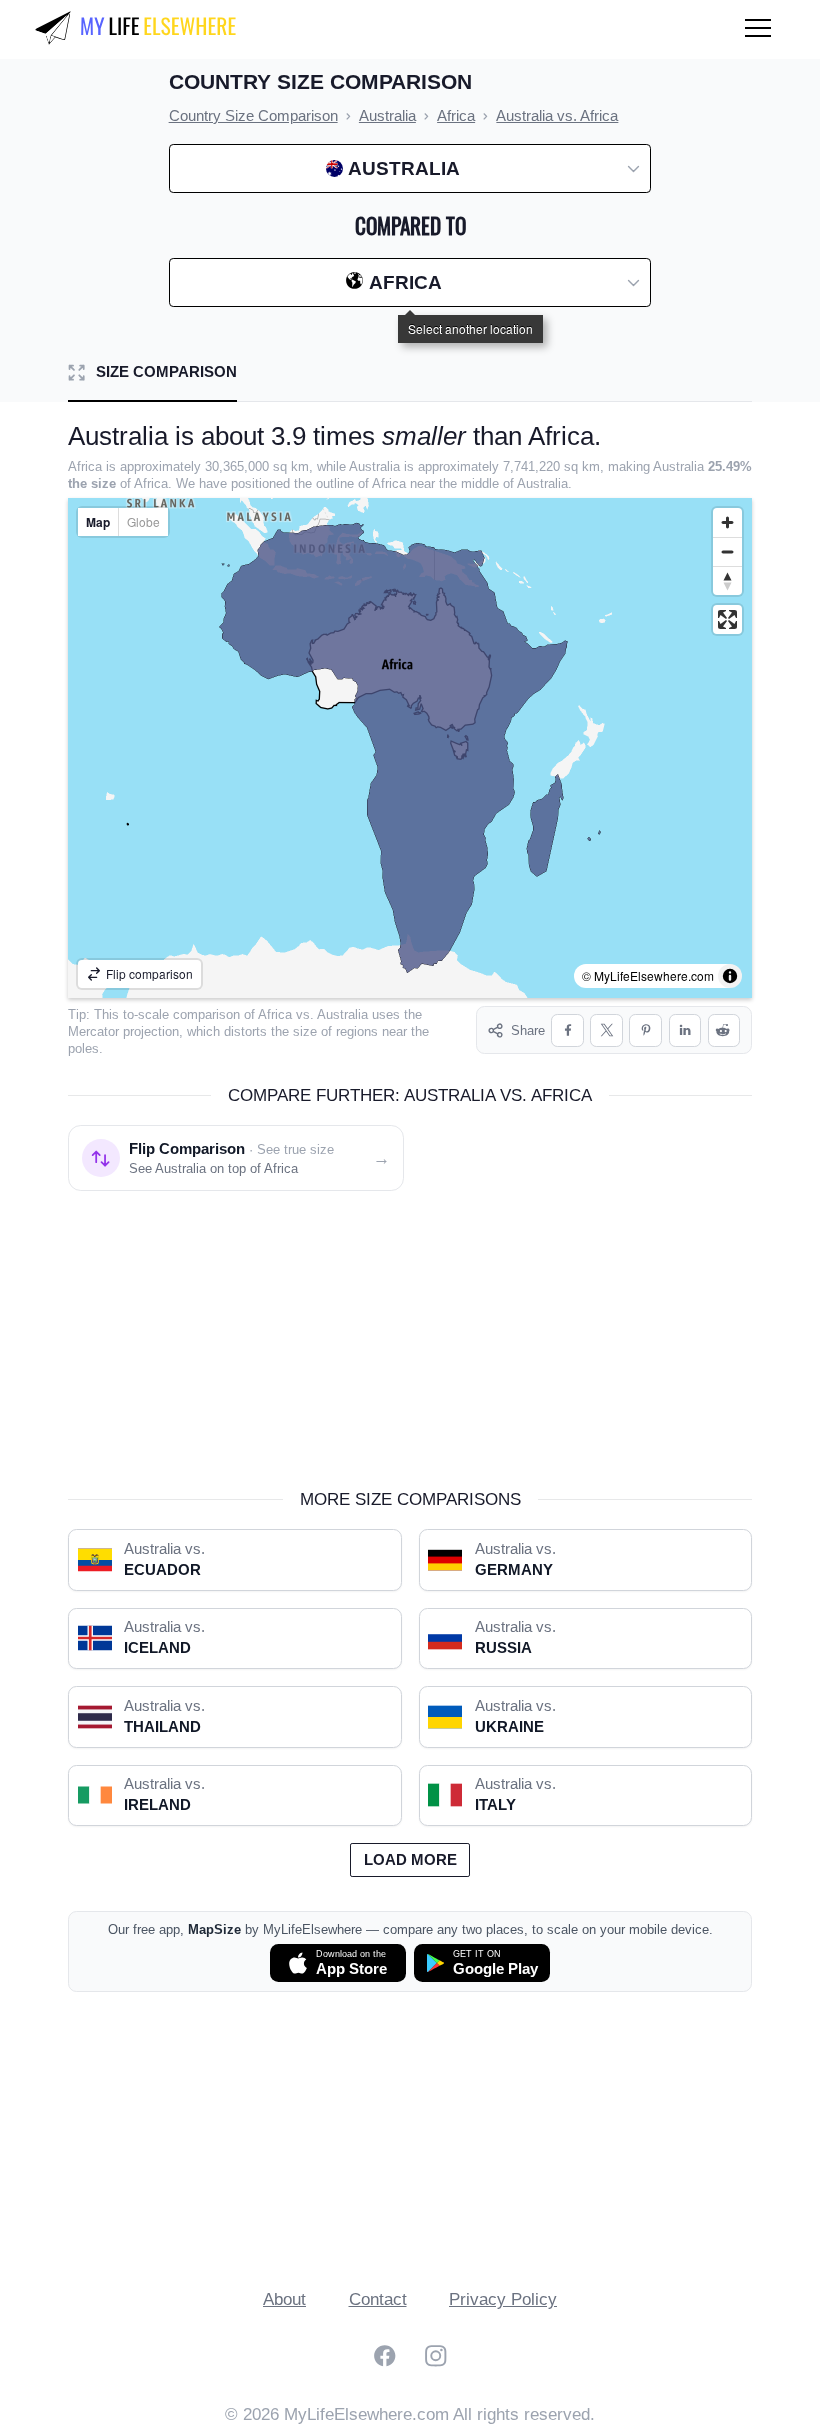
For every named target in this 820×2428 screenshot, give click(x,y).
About (284, 2299)
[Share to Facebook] (567, 1030)
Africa (275, 1014)
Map (98, 522)
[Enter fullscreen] (727, 619)
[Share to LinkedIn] (685, 1030)
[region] (410, 748)
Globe (143, 521)
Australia (342, 1014)
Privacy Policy (503, 2299)
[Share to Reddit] (724, 1030)
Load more (410, 1860)
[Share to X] (606, 1030)
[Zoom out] (727, 551)
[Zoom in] (727, 522)
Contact (378, 2299)
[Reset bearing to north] (727, 580)
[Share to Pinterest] (645, 1030)
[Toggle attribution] (730, 976)
